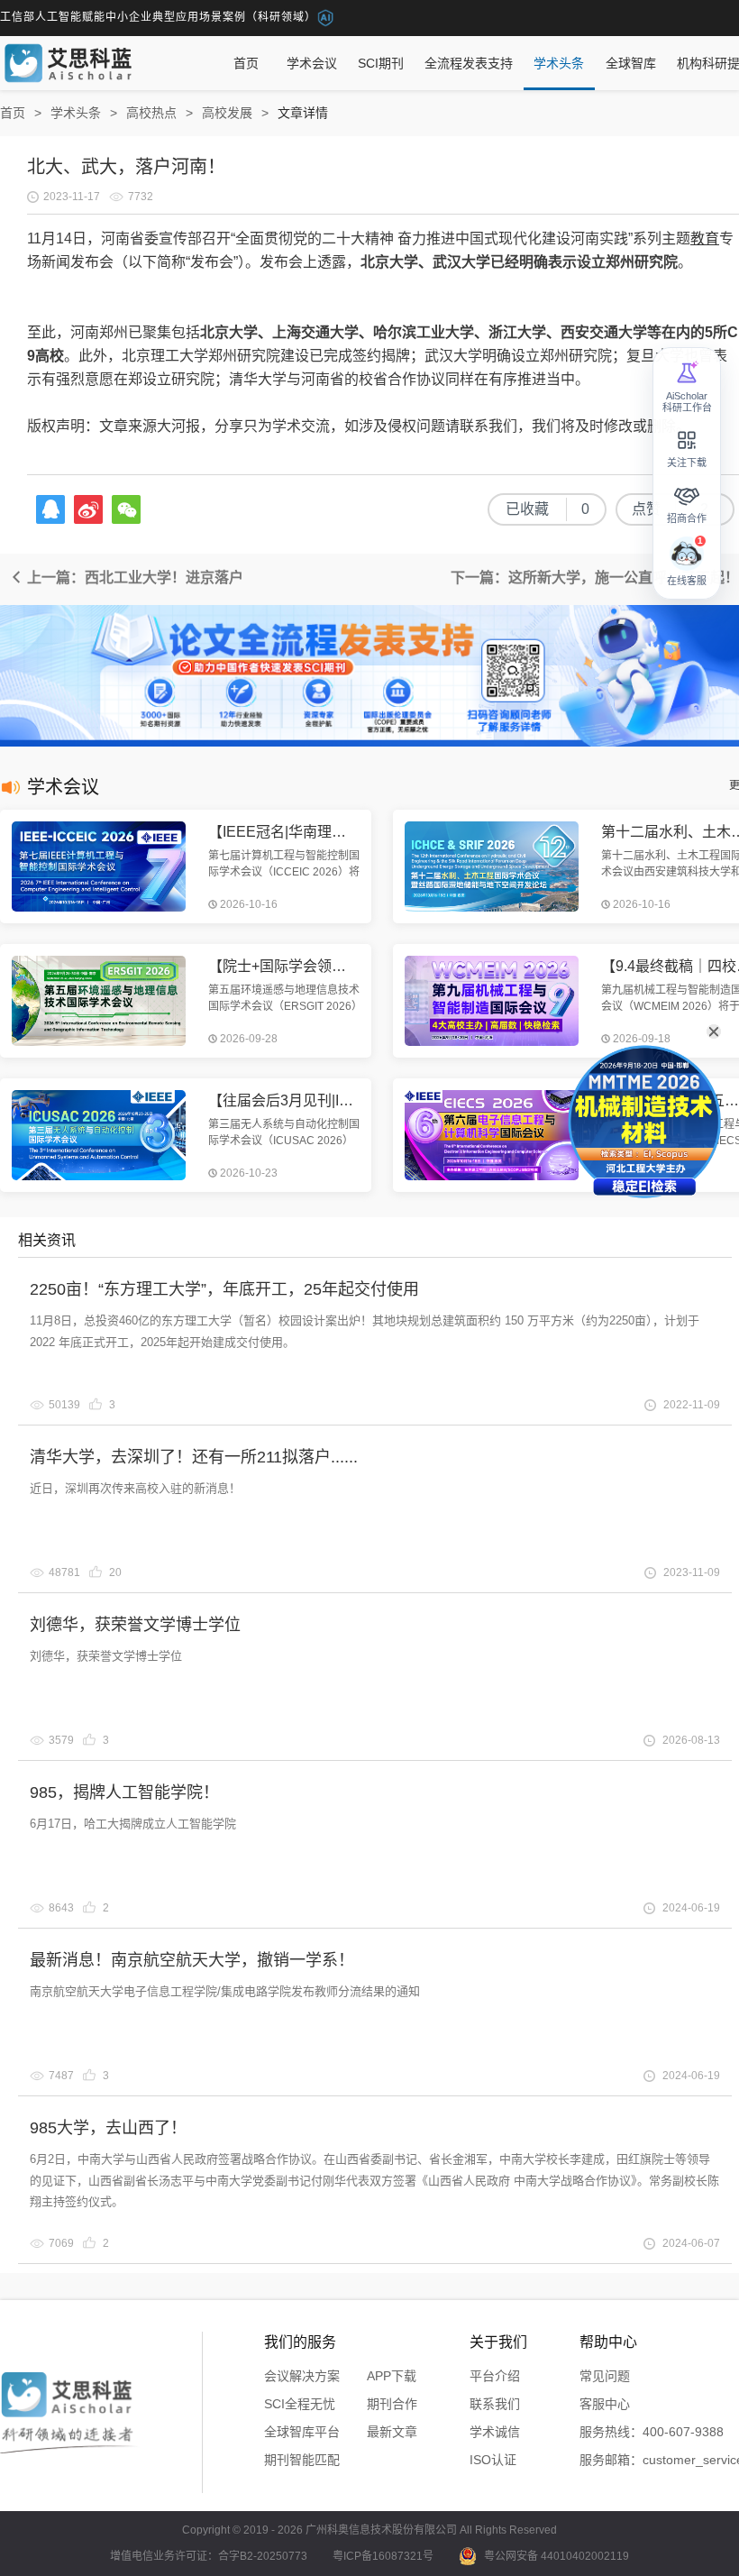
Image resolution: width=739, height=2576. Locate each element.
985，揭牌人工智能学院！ (124, 1792)
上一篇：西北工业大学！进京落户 (133, 578)
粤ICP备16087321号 (383, 2556)
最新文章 (392, 2432)
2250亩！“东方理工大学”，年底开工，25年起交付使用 (224, 1289)
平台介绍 (495, 2376)
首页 (246, 63)
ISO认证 (493, 2460)
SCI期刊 (381, 63)
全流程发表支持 (469, 63)
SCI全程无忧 (300, 2404)
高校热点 (151, 113)
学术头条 (559, 63)
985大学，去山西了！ (108, 2128)
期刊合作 (392, 2404)
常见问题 (605, 2376)
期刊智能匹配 (302, 2460)
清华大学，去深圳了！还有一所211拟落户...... (194, 1457)
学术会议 (312, 63)
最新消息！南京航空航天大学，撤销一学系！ (192, 1960)
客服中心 (605, 2404)
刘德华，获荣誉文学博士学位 (135, 1625)
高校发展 (227, 113)
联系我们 (495, 2404)
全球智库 (631, 63)
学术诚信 (495, 2432)
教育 (705, 238)
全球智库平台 (302, 2432)
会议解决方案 (302, 2376)
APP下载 (392, 2376)
